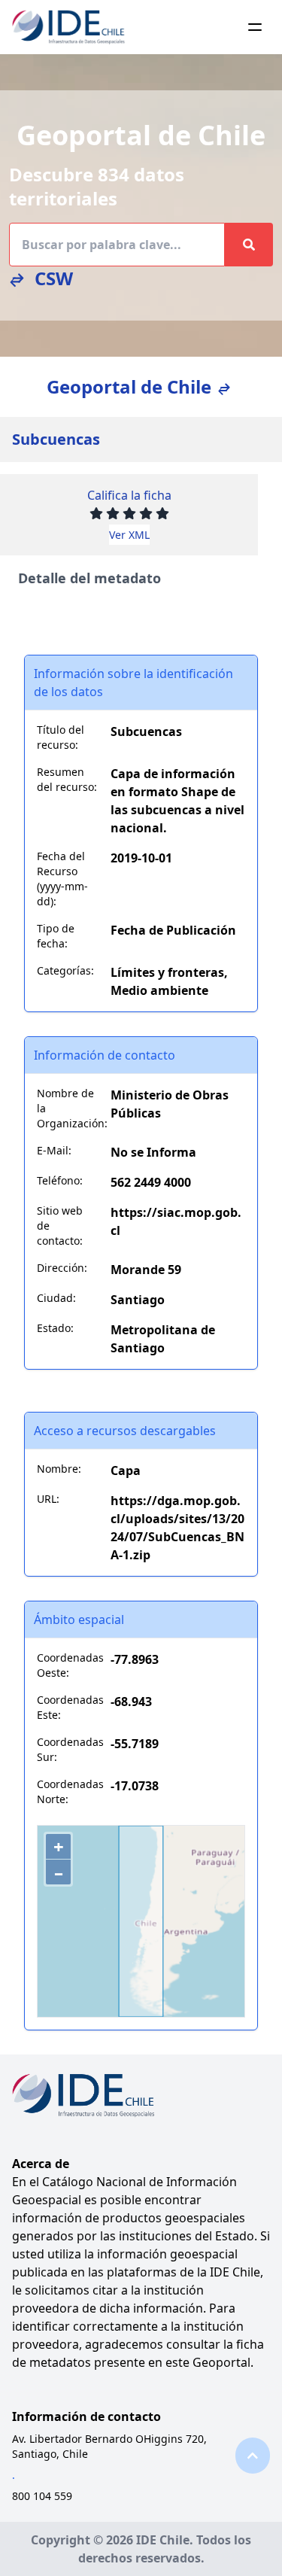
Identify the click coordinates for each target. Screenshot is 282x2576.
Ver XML (129, 535)
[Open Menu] (255, 27)
